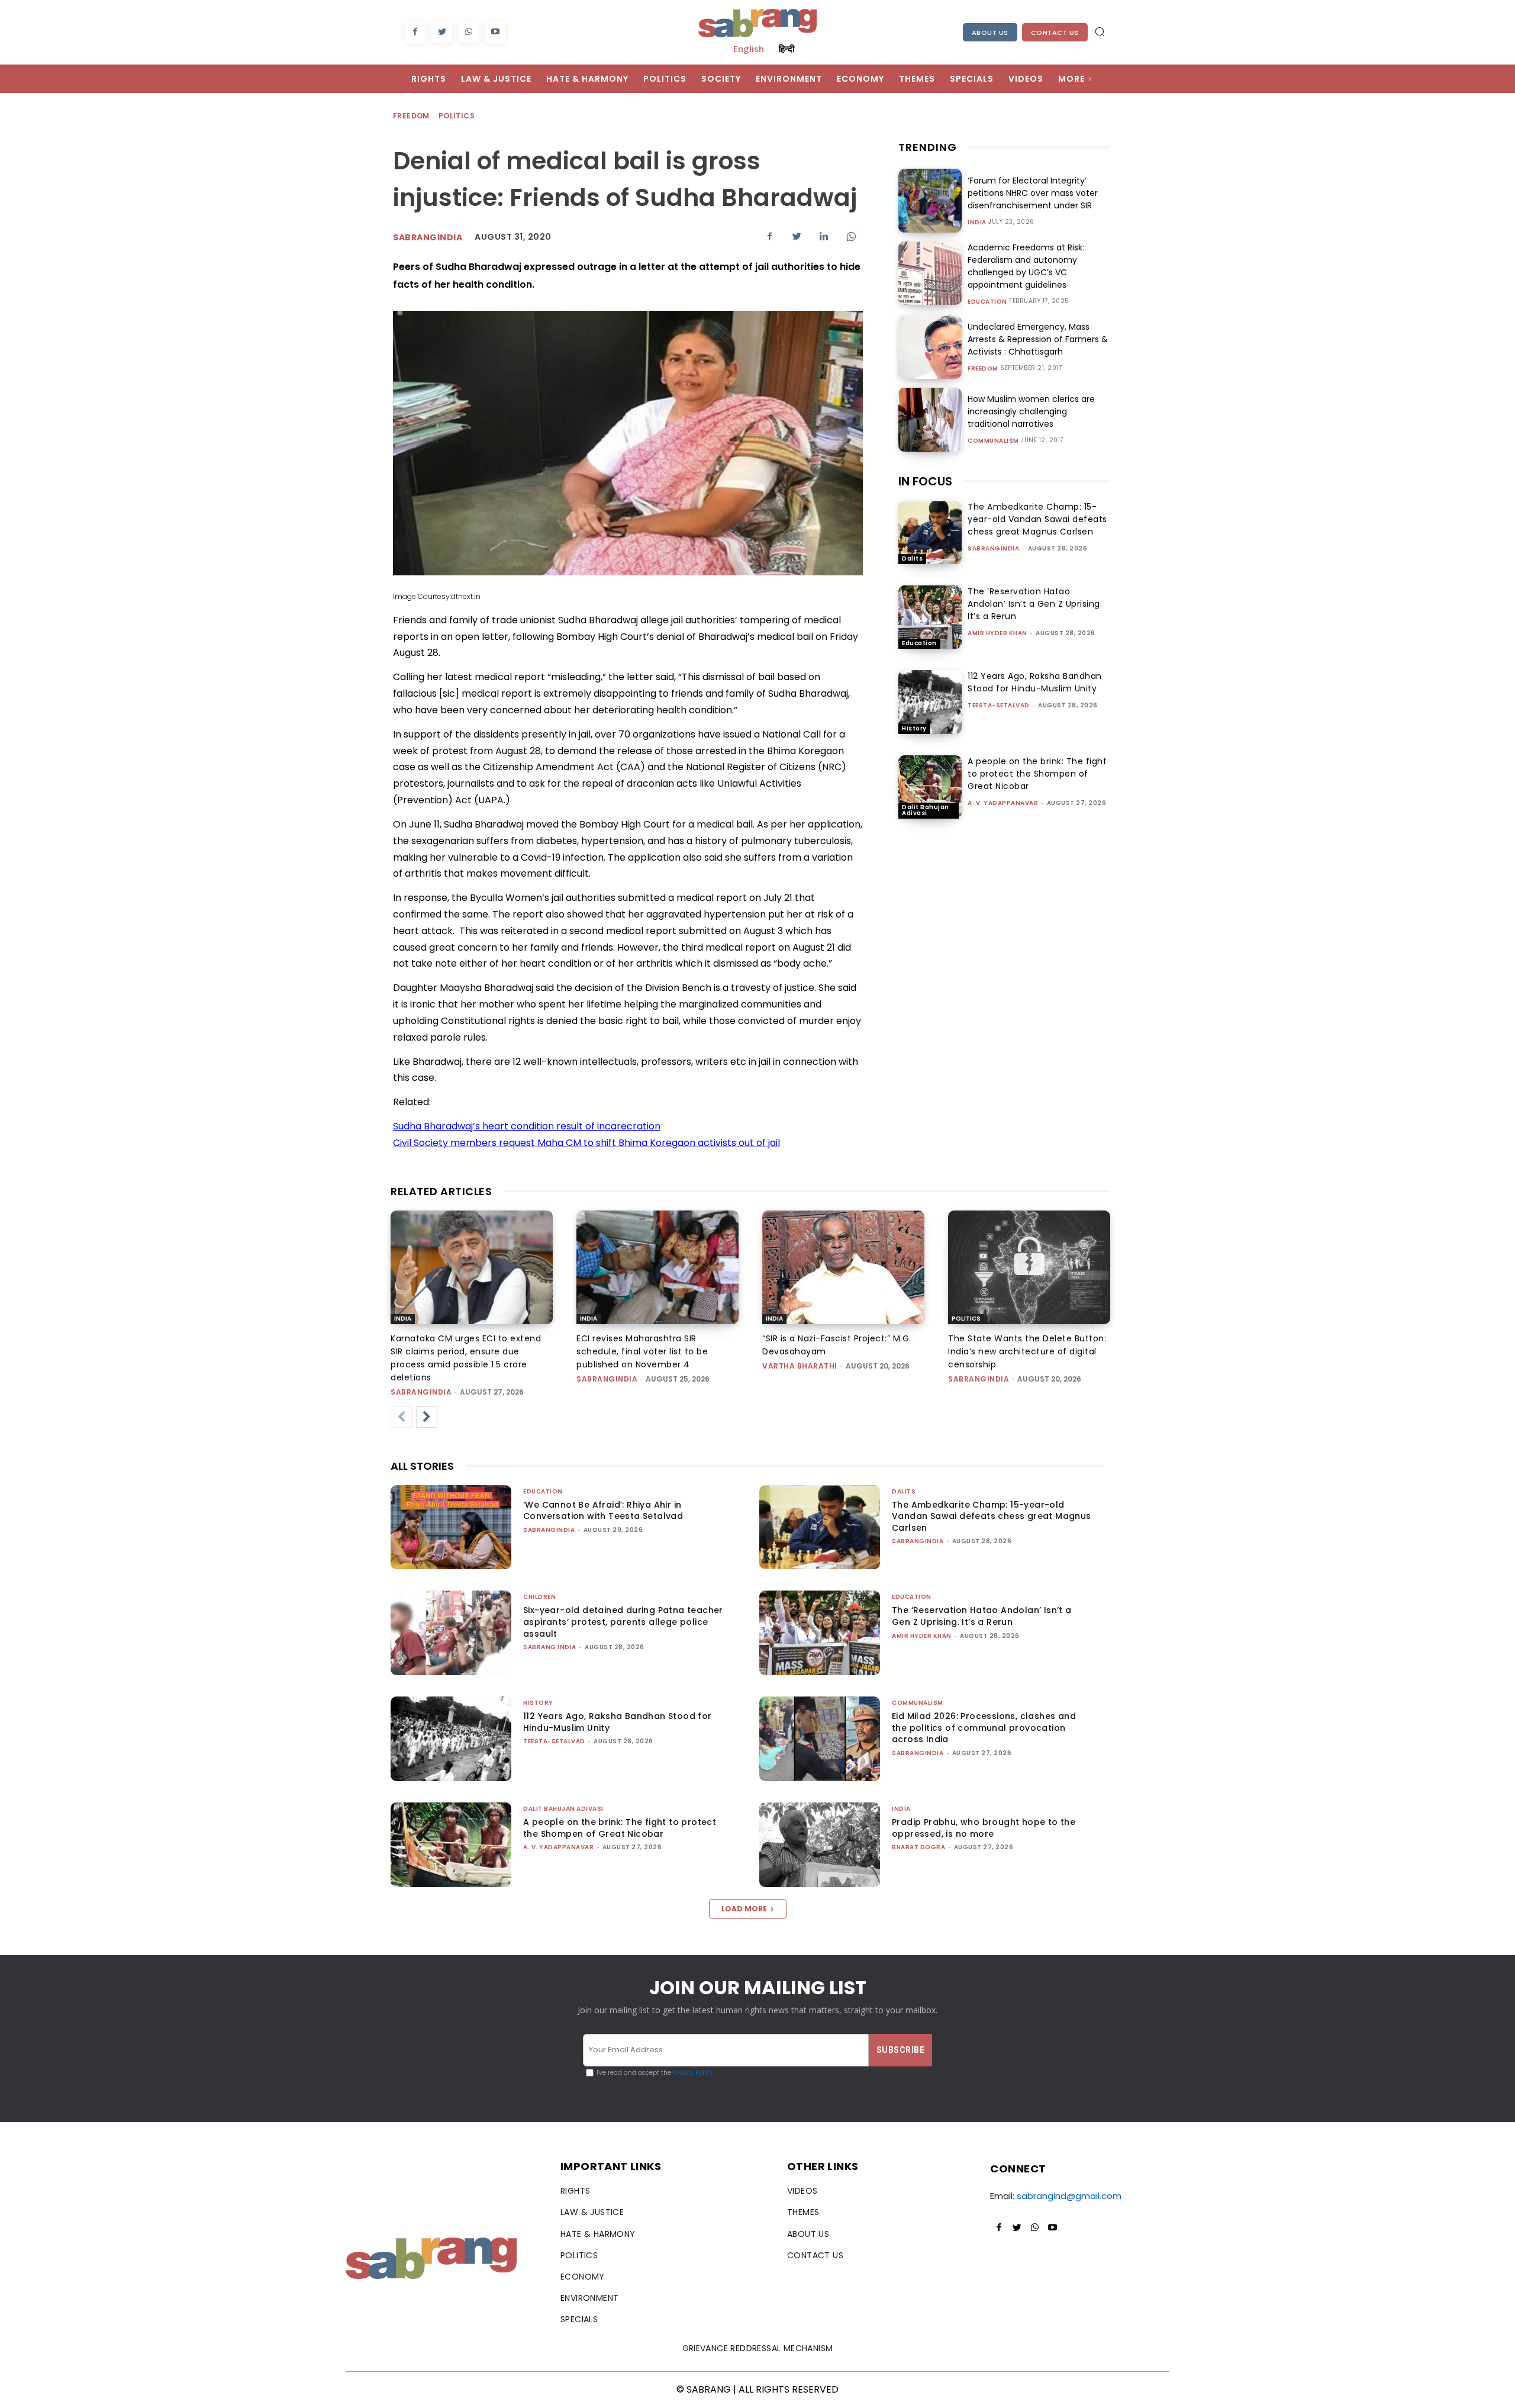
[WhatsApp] (468, 32)
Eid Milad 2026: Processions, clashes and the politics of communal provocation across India (984, 1728)
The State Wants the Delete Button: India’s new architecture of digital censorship (1027, 1351)
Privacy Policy (692, 2073)
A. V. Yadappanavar (1003, 803)
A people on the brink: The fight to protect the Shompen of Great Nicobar (1037, 774)
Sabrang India (550, 1647)
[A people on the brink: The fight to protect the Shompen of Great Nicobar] (930, 787)
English (749, 49)
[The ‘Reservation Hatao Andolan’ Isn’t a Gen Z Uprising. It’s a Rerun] (930, 617)
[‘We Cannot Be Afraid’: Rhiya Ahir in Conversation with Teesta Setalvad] (451, 1527)
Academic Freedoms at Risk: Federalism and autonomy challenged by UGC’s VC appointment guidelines (1026, 266)
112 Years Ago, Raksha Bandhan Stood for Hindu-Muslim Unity (1035, 682)
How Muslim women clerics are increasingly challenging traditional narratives (1031, 411)
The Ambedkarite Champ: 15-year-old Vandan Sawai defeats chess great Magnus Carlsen (1037, 519)
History (914, 728)
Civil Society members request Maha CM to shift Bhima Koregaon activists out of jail (586, 1143)
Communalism (993, 441)
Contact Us (1055, 33)
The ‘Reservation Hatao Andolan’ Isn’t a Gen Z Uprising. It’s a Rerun (1035, 604)
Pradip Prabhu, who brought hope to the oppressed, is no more (984, 1828)
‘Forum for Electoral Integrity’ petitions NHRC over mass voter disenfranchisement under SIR (1033, 193)
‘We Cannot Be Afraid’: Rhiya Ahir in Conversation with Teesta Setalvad (603, 1511)
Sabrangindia (428, 237)
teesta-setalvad (999, 705)
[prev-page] (401, 1417)
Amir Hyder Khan (997, 633)
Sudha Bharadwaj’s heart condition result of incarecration (527, 1126)
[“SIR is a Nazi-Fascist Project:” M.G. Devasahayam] (843, 1267)
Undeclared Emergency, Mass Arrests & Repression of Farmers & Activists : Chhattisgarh (1038, 339)
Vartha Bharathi (800, 1366)
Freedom (411, 116)
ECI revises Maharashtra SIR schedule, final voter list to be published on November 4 (642, 1351)
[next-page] (427, 1417)
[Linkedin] (824, 236)
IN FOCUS (925, 481)
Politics (457, 116)
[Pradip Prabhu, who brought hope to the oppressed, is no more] (820, 1845)
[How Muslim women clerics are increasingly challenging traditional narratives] (930, 419)
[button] (1100, 31)
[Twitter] (442, 32)
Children (539, 1597)
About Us (990, 33)
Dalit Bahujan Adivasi (926, 810)
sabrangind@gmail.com (1069, 2196)
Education (987, 302)
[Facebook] (415, 32)
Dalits (912, 558)
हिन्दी (786, 49)
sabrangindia (993, 548)
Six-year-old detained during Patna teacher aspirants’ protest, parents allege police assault (623, 1622)
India (977, 223)
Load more (744, 1909)
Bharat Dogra (918, 1847)
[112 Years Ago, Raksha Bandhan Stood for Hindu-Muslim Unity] (930, 702)
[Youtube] (495, 32)
